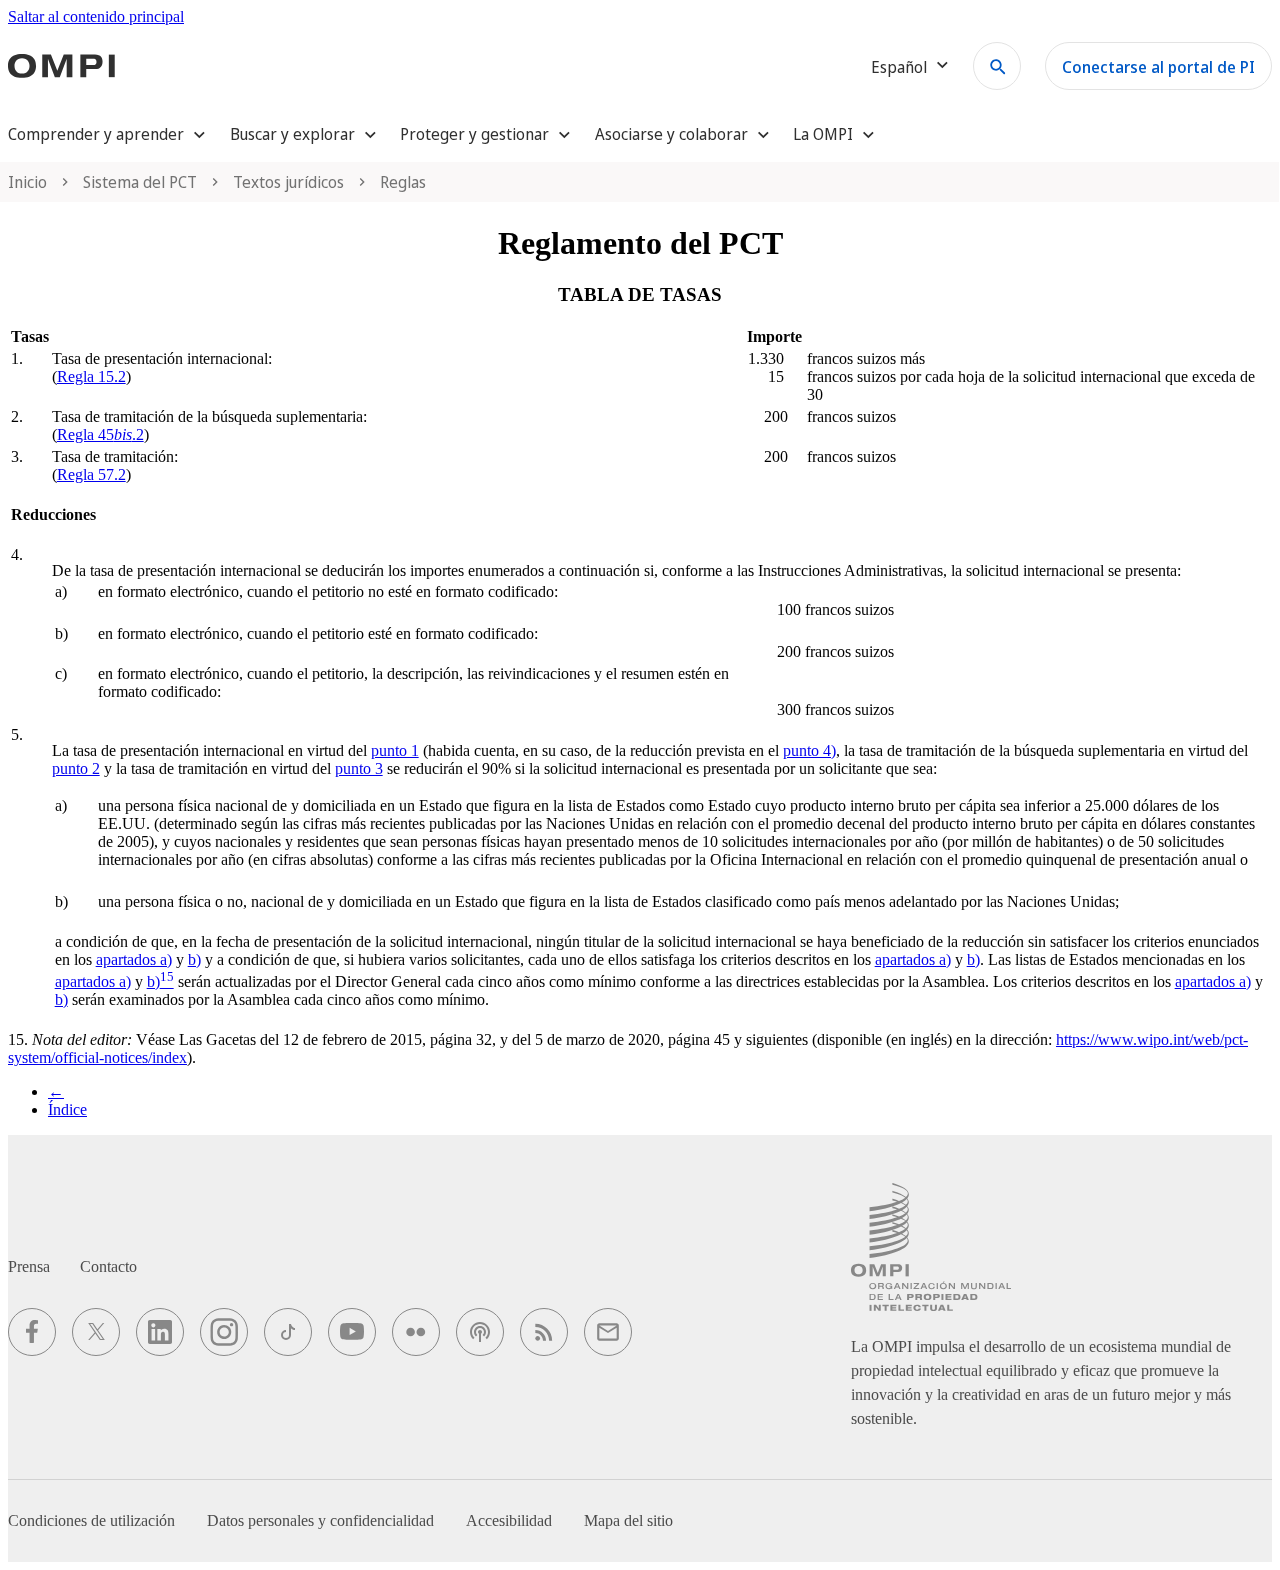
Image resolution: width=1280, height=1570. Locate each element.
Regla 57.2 (91, 474)
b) (194, 959)
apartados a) (134, 959)
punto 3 (359, 768)
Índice (67, 1109)
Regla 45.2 (100, 434)
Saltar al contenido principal (96, 16)
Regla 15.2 (91, 376)
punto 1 (395, 750)
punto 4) (809, 750)
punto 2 (76, 768)
